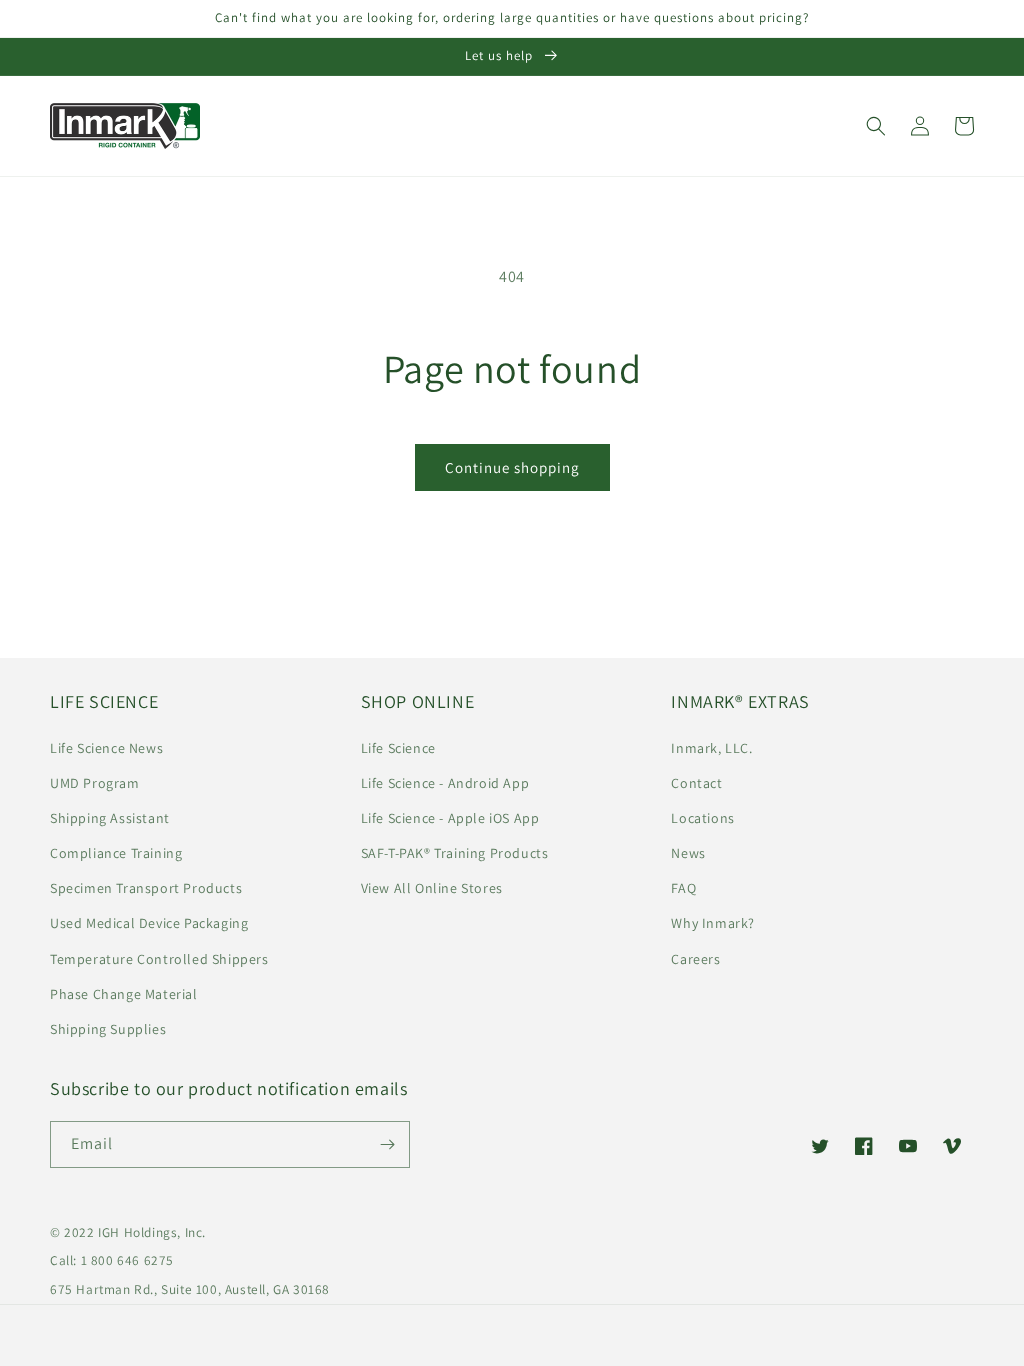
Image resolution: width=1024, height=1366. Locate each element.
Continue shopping (512, 467)
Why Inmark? (713, 923)
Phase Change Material (124, 994)
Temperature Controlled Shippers (159, 959)
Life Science (398, 748)
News (688, 853)
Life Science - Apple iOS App (450, 818)
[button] (876, 126)
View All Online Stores (432, 888)
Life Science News (106, 748)
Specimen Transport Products (146, 888)
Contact (696, 783)
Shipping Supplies (108, 1029)
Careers (695, 959)
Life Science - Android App (445, 783)
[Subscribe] (387, 1144)
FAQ (683, 888)
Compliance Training (116, 853)
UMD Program (95, 783)
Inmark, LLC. (711, 748)
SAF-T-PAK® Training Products (455, 853)
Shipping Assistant (110, 818)
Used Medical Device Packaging (149, 923)
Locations (702, 818)
